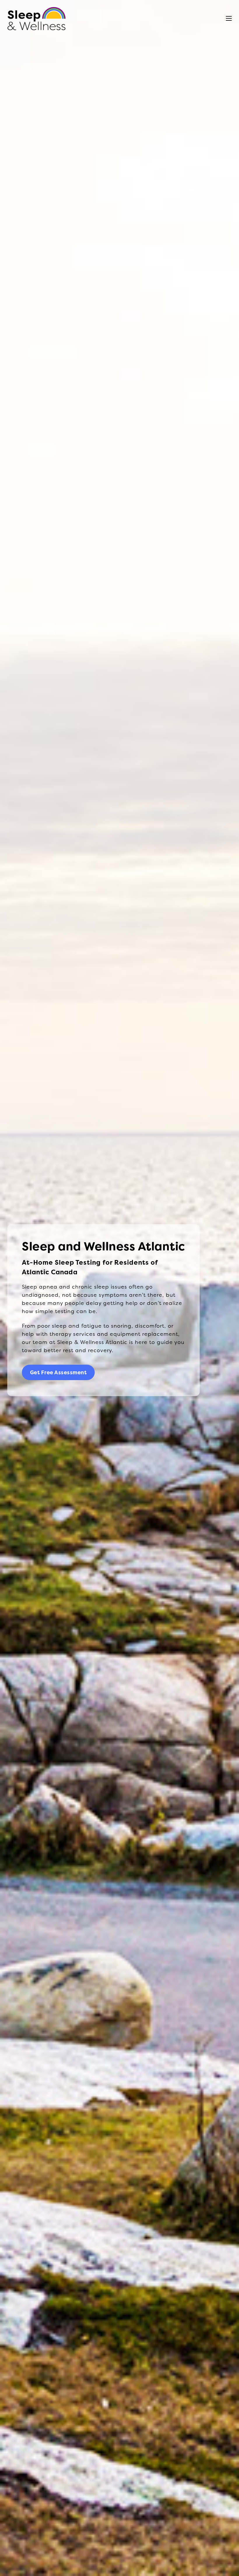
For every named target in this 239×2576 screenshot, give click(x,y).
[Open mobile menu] (229, 18)
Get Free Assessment (58, 1373)
